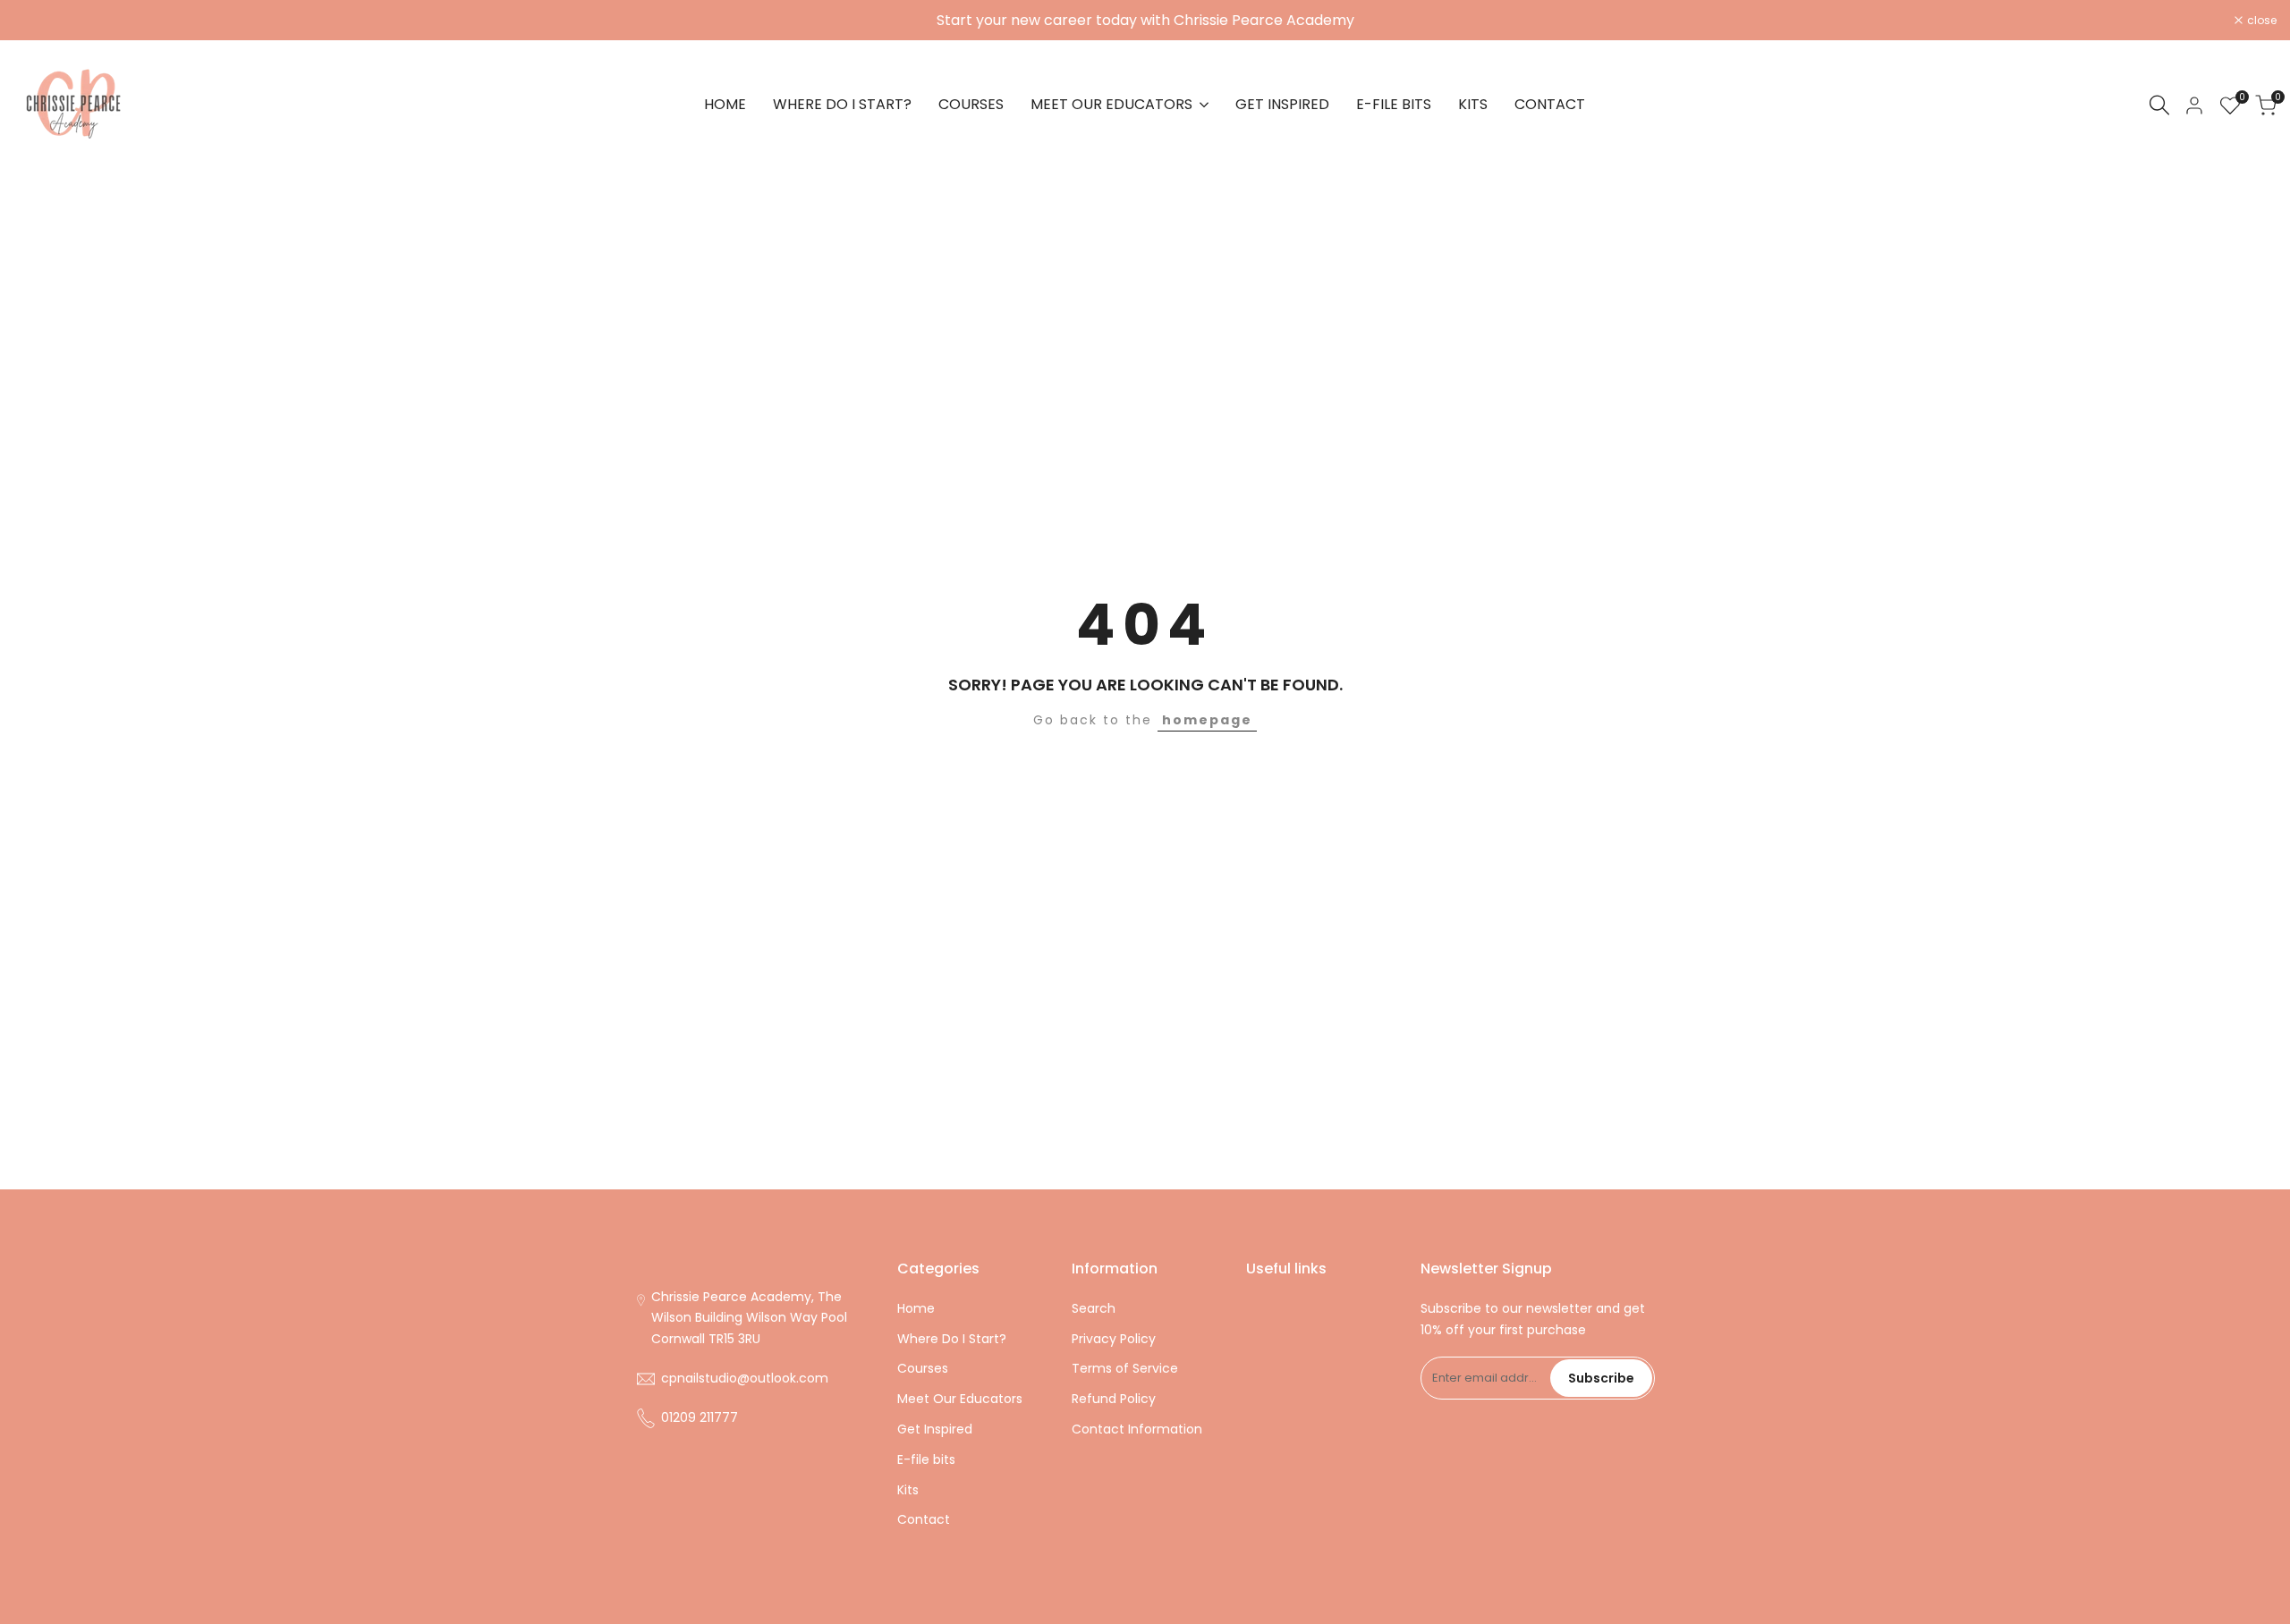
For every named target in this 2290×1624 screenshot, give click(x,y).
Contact (924, 1519)
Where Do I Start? (952, 1339)
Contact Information (1137, 1429)
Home (916, 1308)
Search (1094, 1308)
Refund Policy (1114, 1399)
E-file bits (926, 1459)
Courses (923, 1368)
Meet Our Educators (960, 1399)
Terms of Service (1125, 1368)
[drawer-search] (2159, 105)
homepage (1207, 720)
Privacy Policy (1114, 1339)
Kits (908, 1490)
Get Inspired (935, 1429)
